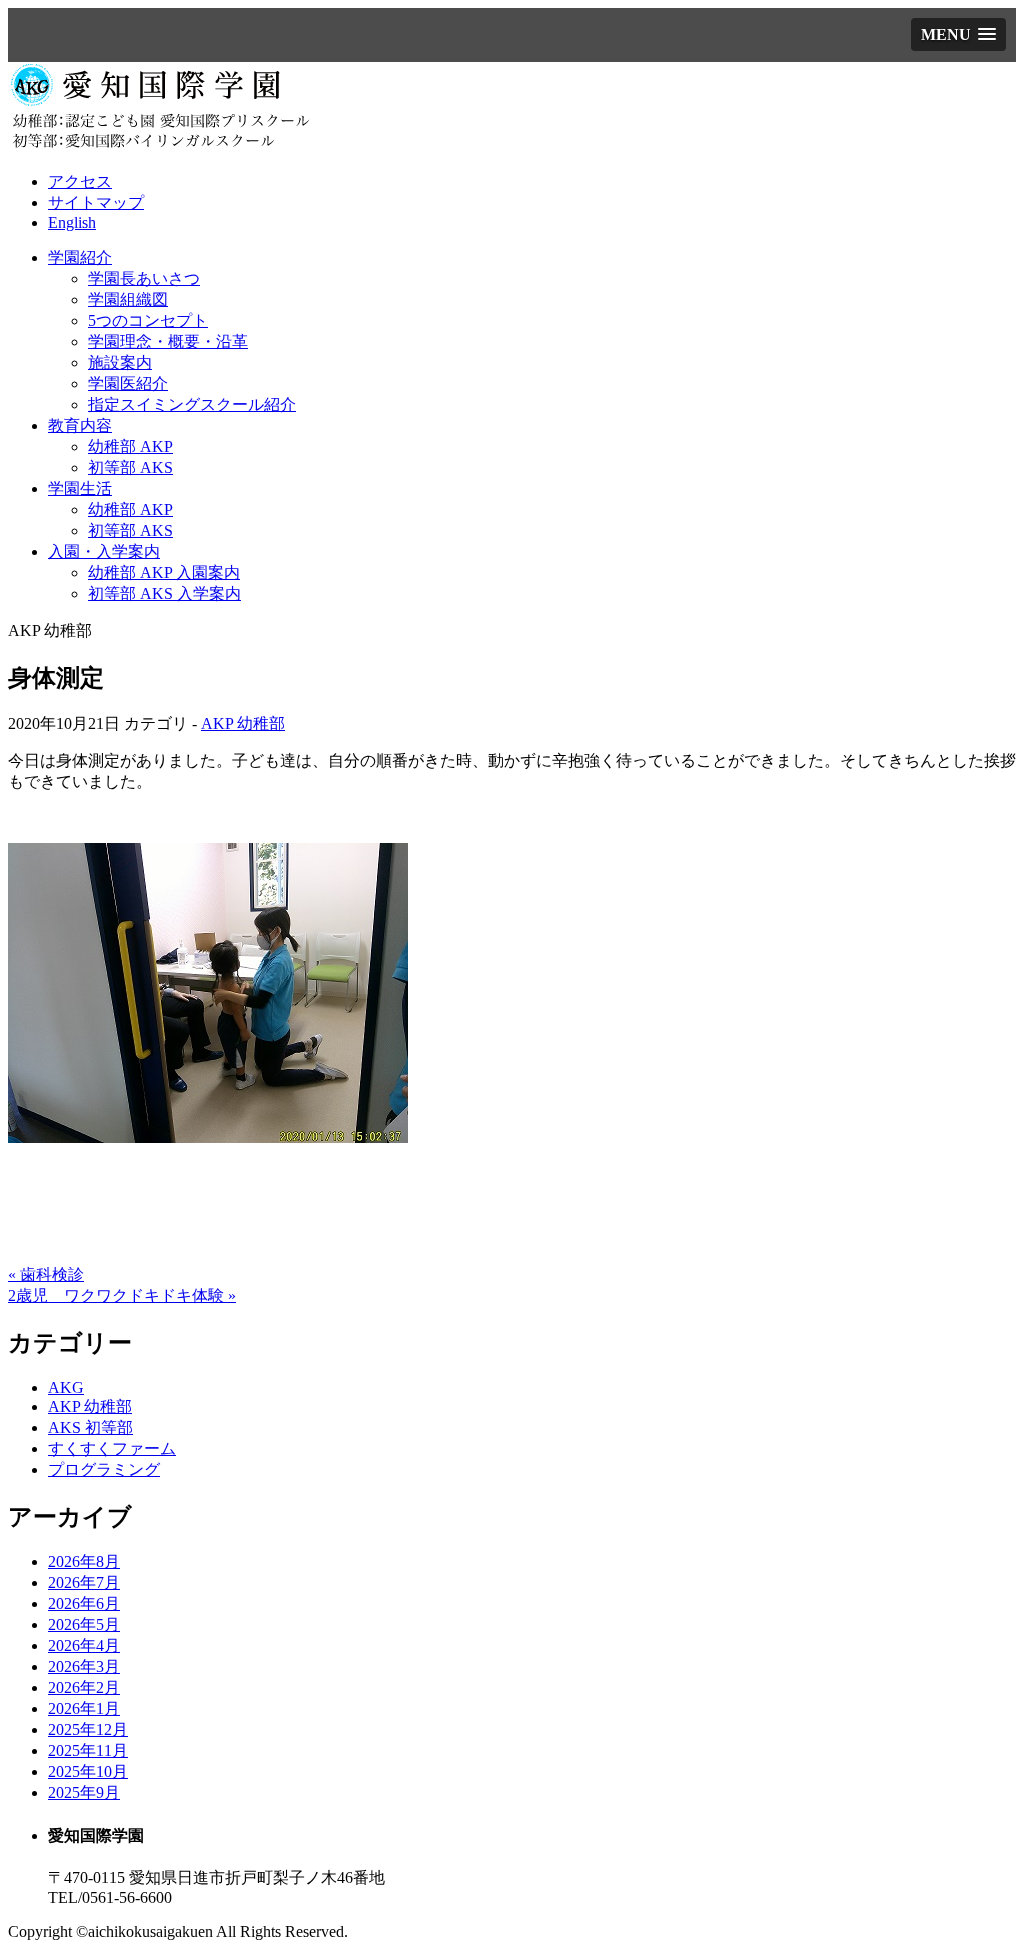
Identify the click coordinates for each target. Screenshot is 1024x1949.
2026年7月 (84, 1582)
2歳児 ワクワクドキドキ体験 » (122, 1295)
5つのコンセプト (148, 320)
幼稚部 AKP (130, 446)
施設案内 (120, 362)
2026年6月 (84, 1603)
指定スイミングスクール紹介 (192, 404)
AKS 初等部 (90, 1427)
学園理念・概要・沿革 (168, 341)
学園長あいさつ (144, 278)
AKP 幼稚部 (243, 723)
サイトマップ (96, 202)
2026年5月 (84, 1624)
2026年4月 (84, 1645)
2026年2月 (84, 1687)
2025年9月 (84, 1792)
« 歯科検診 (46, 1274)
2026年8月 (84, 1561)
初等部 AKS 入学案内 (164, 593)
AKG (66, 1387)
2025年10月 (88, 1771)
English (72, 222)
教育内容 (80, 425)
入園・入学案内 (104, 551)
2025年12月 (88, 1729)
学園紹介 (80, 257)
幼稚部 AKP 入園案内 (164, 572)
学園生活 (80, 488)
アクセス (80, 181)
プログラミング (104, 1469)
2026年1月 (84, 1708)
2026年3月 (84, 1666)
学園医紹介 (128, 383)
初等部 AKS (130, 467)
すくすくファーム (112, 1448)
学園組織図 (128, 299)
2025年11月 (88, 1750)
